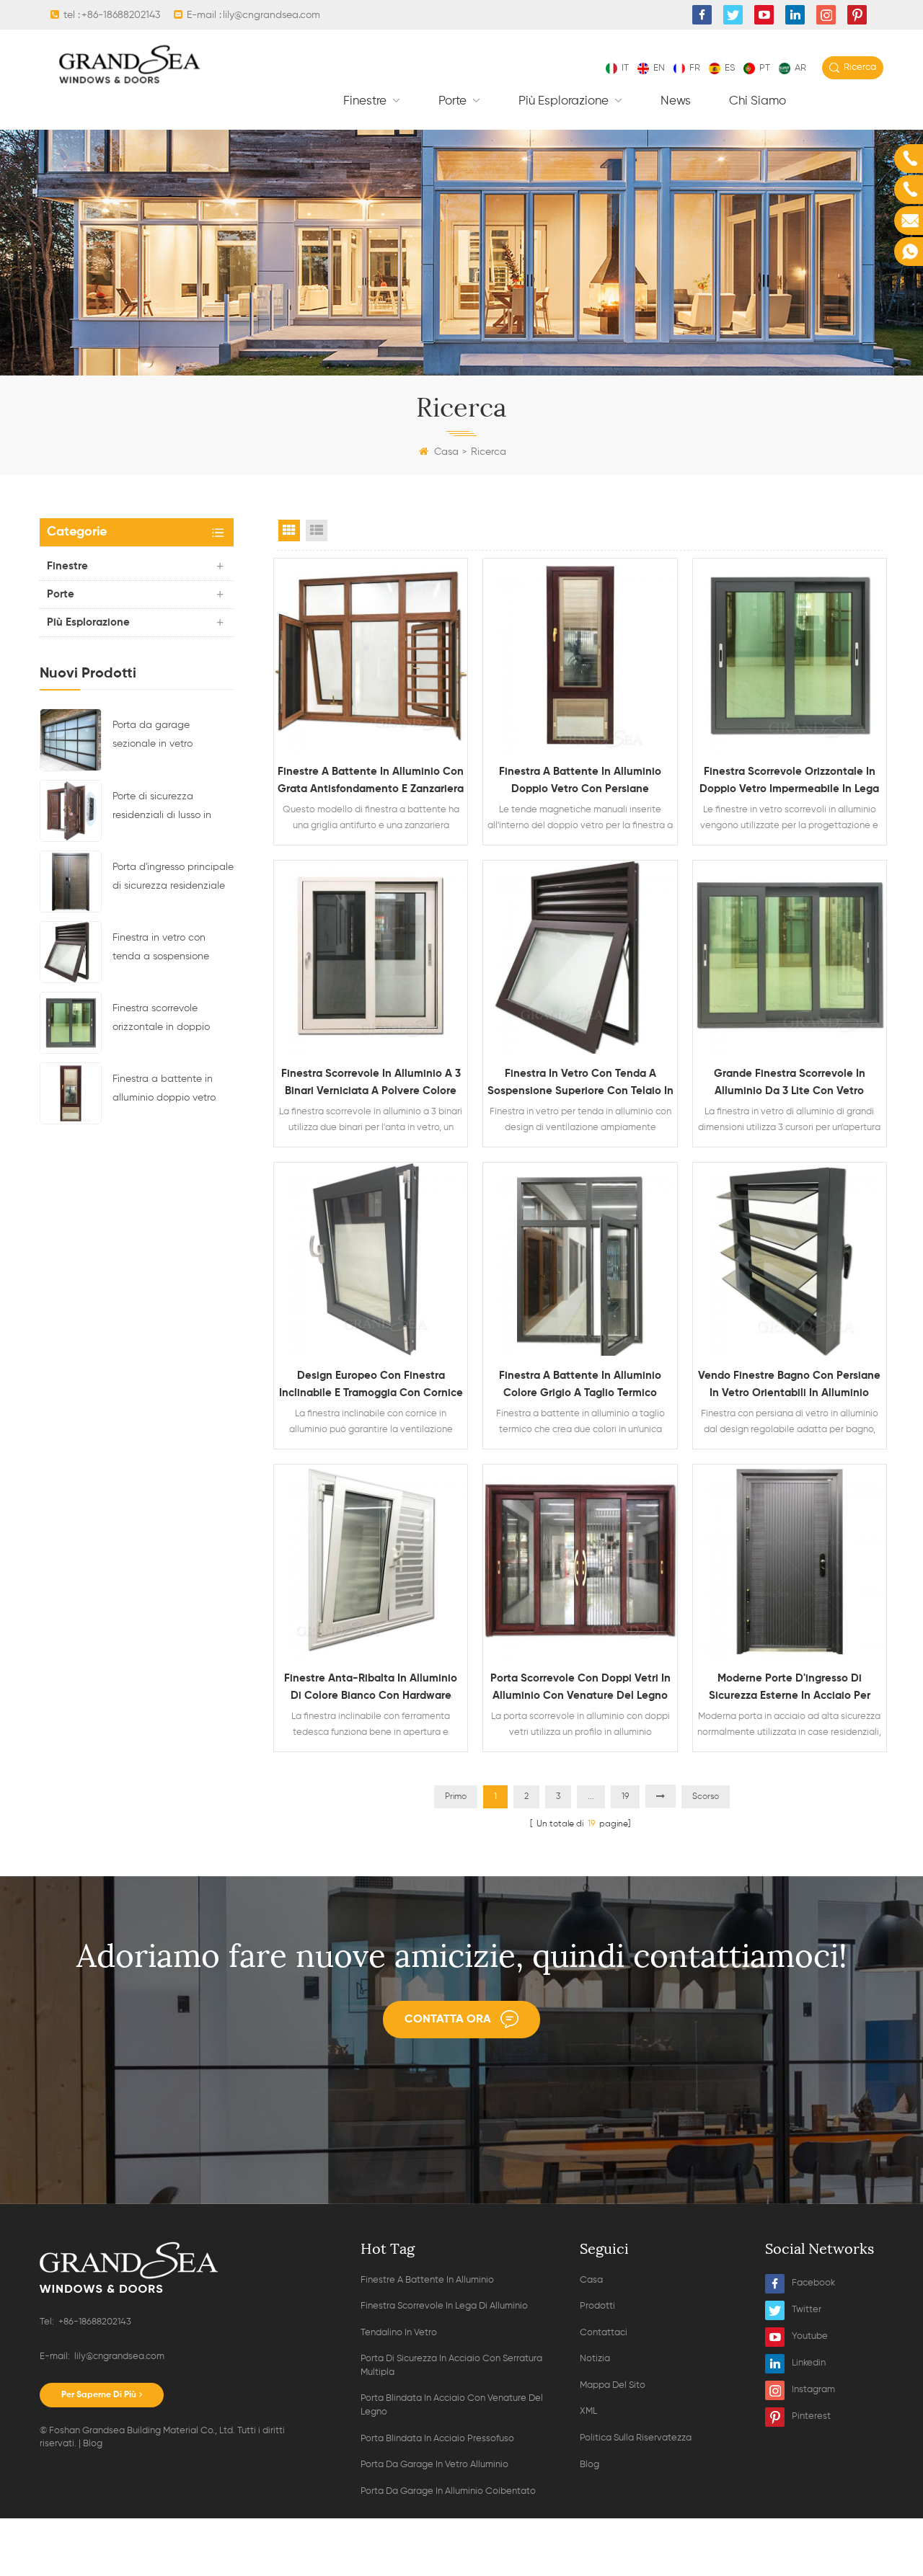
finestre (366, 101)
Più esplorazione (565, 101)
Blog (93, 2444)
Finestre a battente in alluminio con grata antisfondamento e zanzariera (371, 780)
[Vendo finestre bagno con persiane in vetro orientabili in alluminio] (790, 1259)
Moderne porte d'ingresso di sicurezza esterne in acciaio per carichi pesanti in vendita (790, 1689)
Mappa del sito (613, 2385)
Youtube (810, 2336)
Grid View (289, 530)
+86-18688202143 (121, 15)
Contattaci (604, 2333)
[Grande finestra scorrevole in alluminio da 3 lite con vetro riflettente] (790, 957)
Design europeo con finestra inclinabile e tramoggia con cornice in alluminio (371, 1386)
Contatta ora (448, 2020)
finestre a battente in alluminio (427, 2280)
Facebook (813, 2283)
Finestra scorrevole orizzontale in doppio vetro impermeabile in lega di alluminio (163, 1020)
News (676, 101)
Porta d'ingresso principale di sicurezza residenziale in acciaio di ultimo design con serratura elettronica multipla (173, 879)
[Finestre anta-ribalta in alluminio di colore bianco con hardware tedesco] (371, 1561)
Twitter (807, 2310)
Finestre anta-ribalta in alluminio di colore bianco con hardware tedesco (371, 1689)
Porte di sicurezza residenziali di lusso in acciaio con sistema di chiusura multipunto (165, 808)
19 (625, 1797)
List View (317, 530)
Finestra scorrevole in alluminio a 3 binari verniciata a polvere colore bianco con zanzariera (371, 1084)
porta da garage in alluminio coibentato (448, 2491)
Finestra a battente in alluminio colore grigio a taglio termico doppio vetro (580, 1386)
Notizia (595, 2359)
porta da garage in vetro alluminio (434, 2465)
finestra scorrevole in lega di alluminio (444, 2306)
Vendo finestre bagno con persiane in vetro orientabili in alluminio (789, 1384)
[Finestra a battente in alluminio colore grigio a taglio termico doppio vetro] (580, 1259)
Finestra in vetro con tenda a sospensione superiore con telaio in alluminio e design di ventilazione (163, 949)
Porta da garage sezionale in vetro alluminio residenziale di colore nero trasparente (168, 737)
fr (695, 68)
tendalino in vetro (399, 2333)
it (625, 68)
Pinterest (811, 2416)
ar (800, 68)
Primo (456, 1797)
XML (588, 2411)
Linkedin (809, 2363)
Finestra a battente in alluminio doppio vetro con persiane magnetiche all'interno (172, 1091)
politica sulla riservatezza (636, 2438)
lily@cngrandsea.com (271, 15)
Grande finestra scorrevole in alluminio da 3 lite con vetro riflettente (790, 1084)
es (730, 68)
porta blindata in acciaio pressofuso (437, 2439)
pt (765, 68)
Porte (454, 101)
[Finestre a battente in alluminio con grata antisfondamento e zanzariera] (371, 655)
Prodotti (597, 2306)
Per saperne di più (99, 2395)
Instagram (813, 2390)
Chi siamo (758, 101)
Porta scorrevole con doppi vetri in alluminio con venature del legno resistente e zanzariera (580, 1689)
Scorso (706, 1797)
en (659, 68)
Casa (446, 452)
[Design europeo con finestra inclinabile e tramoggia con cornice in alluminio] (371, 1259)
